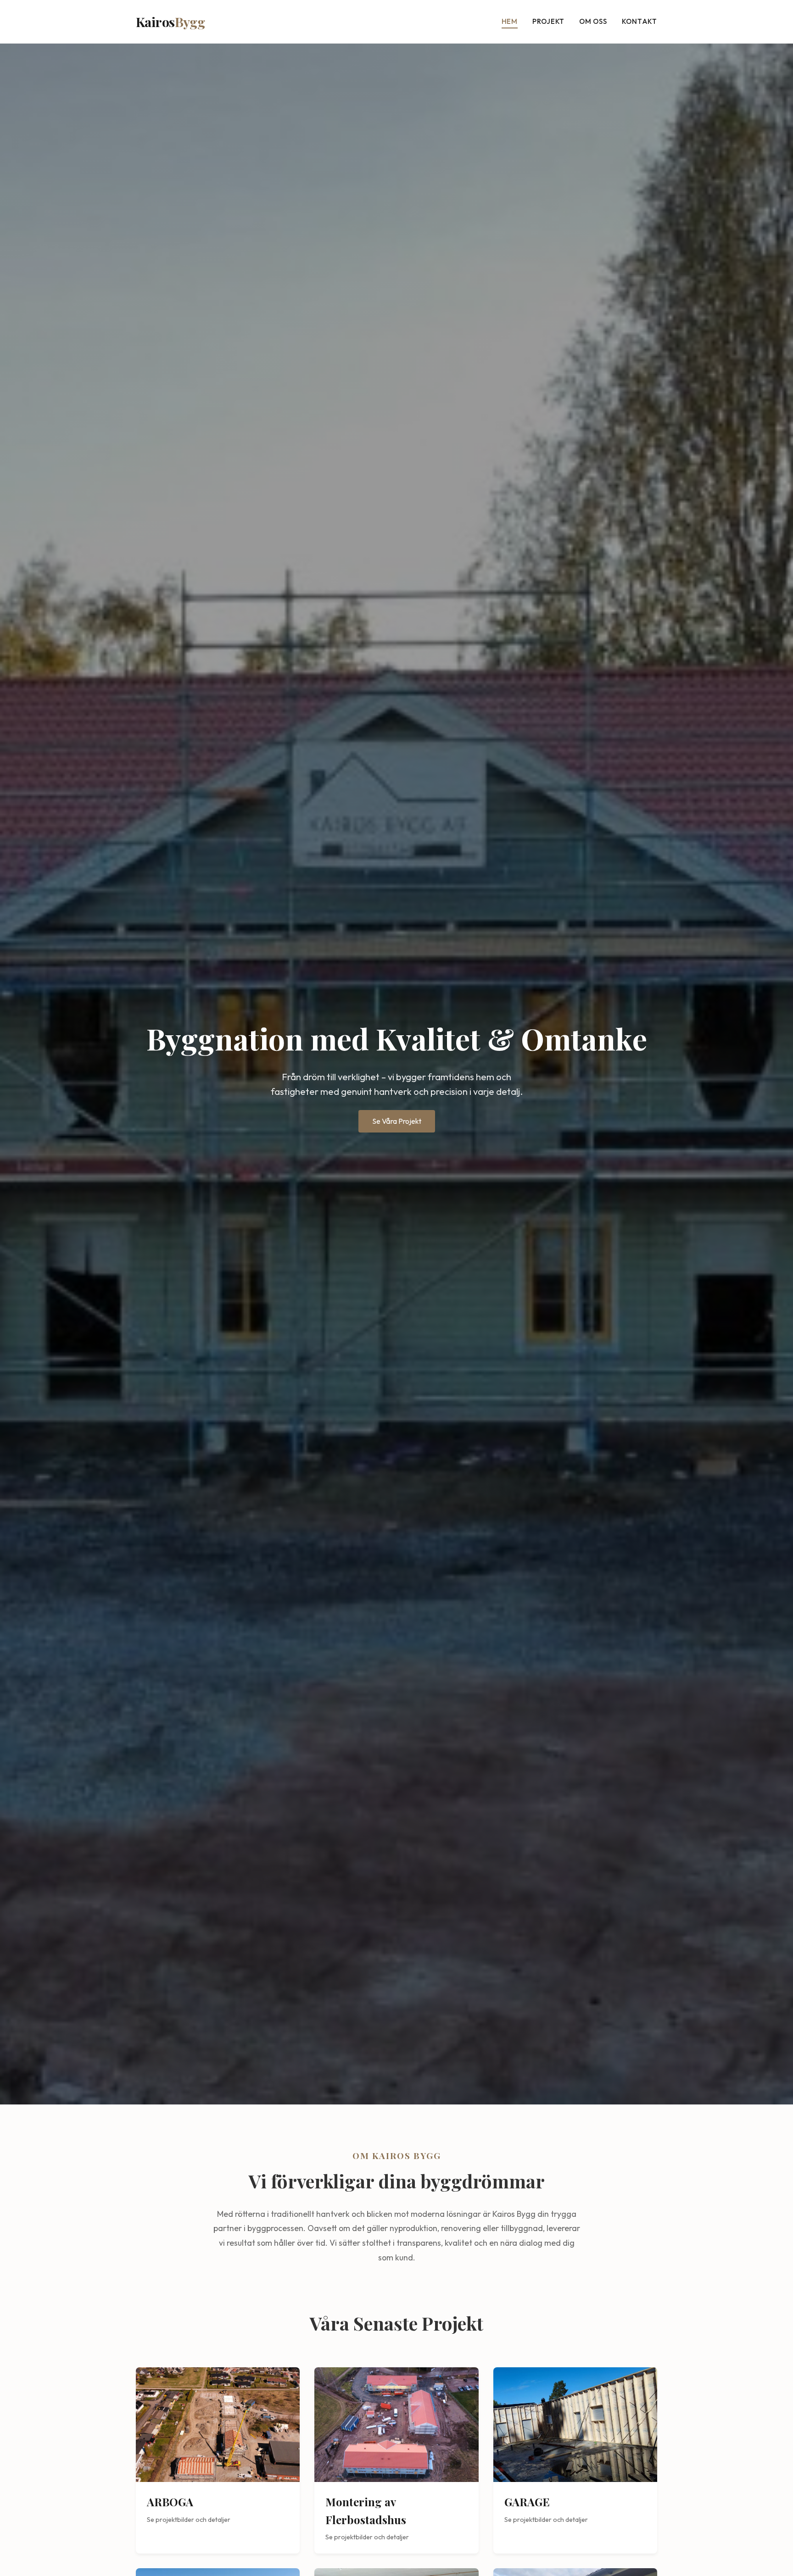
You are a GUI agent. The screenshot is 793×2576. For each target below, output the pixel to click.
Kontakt (639, 21)
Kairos (170, 22)
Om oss (593, 21)
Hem (510, 21)
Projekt (548, 21)
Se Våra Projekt (397, 1121)
